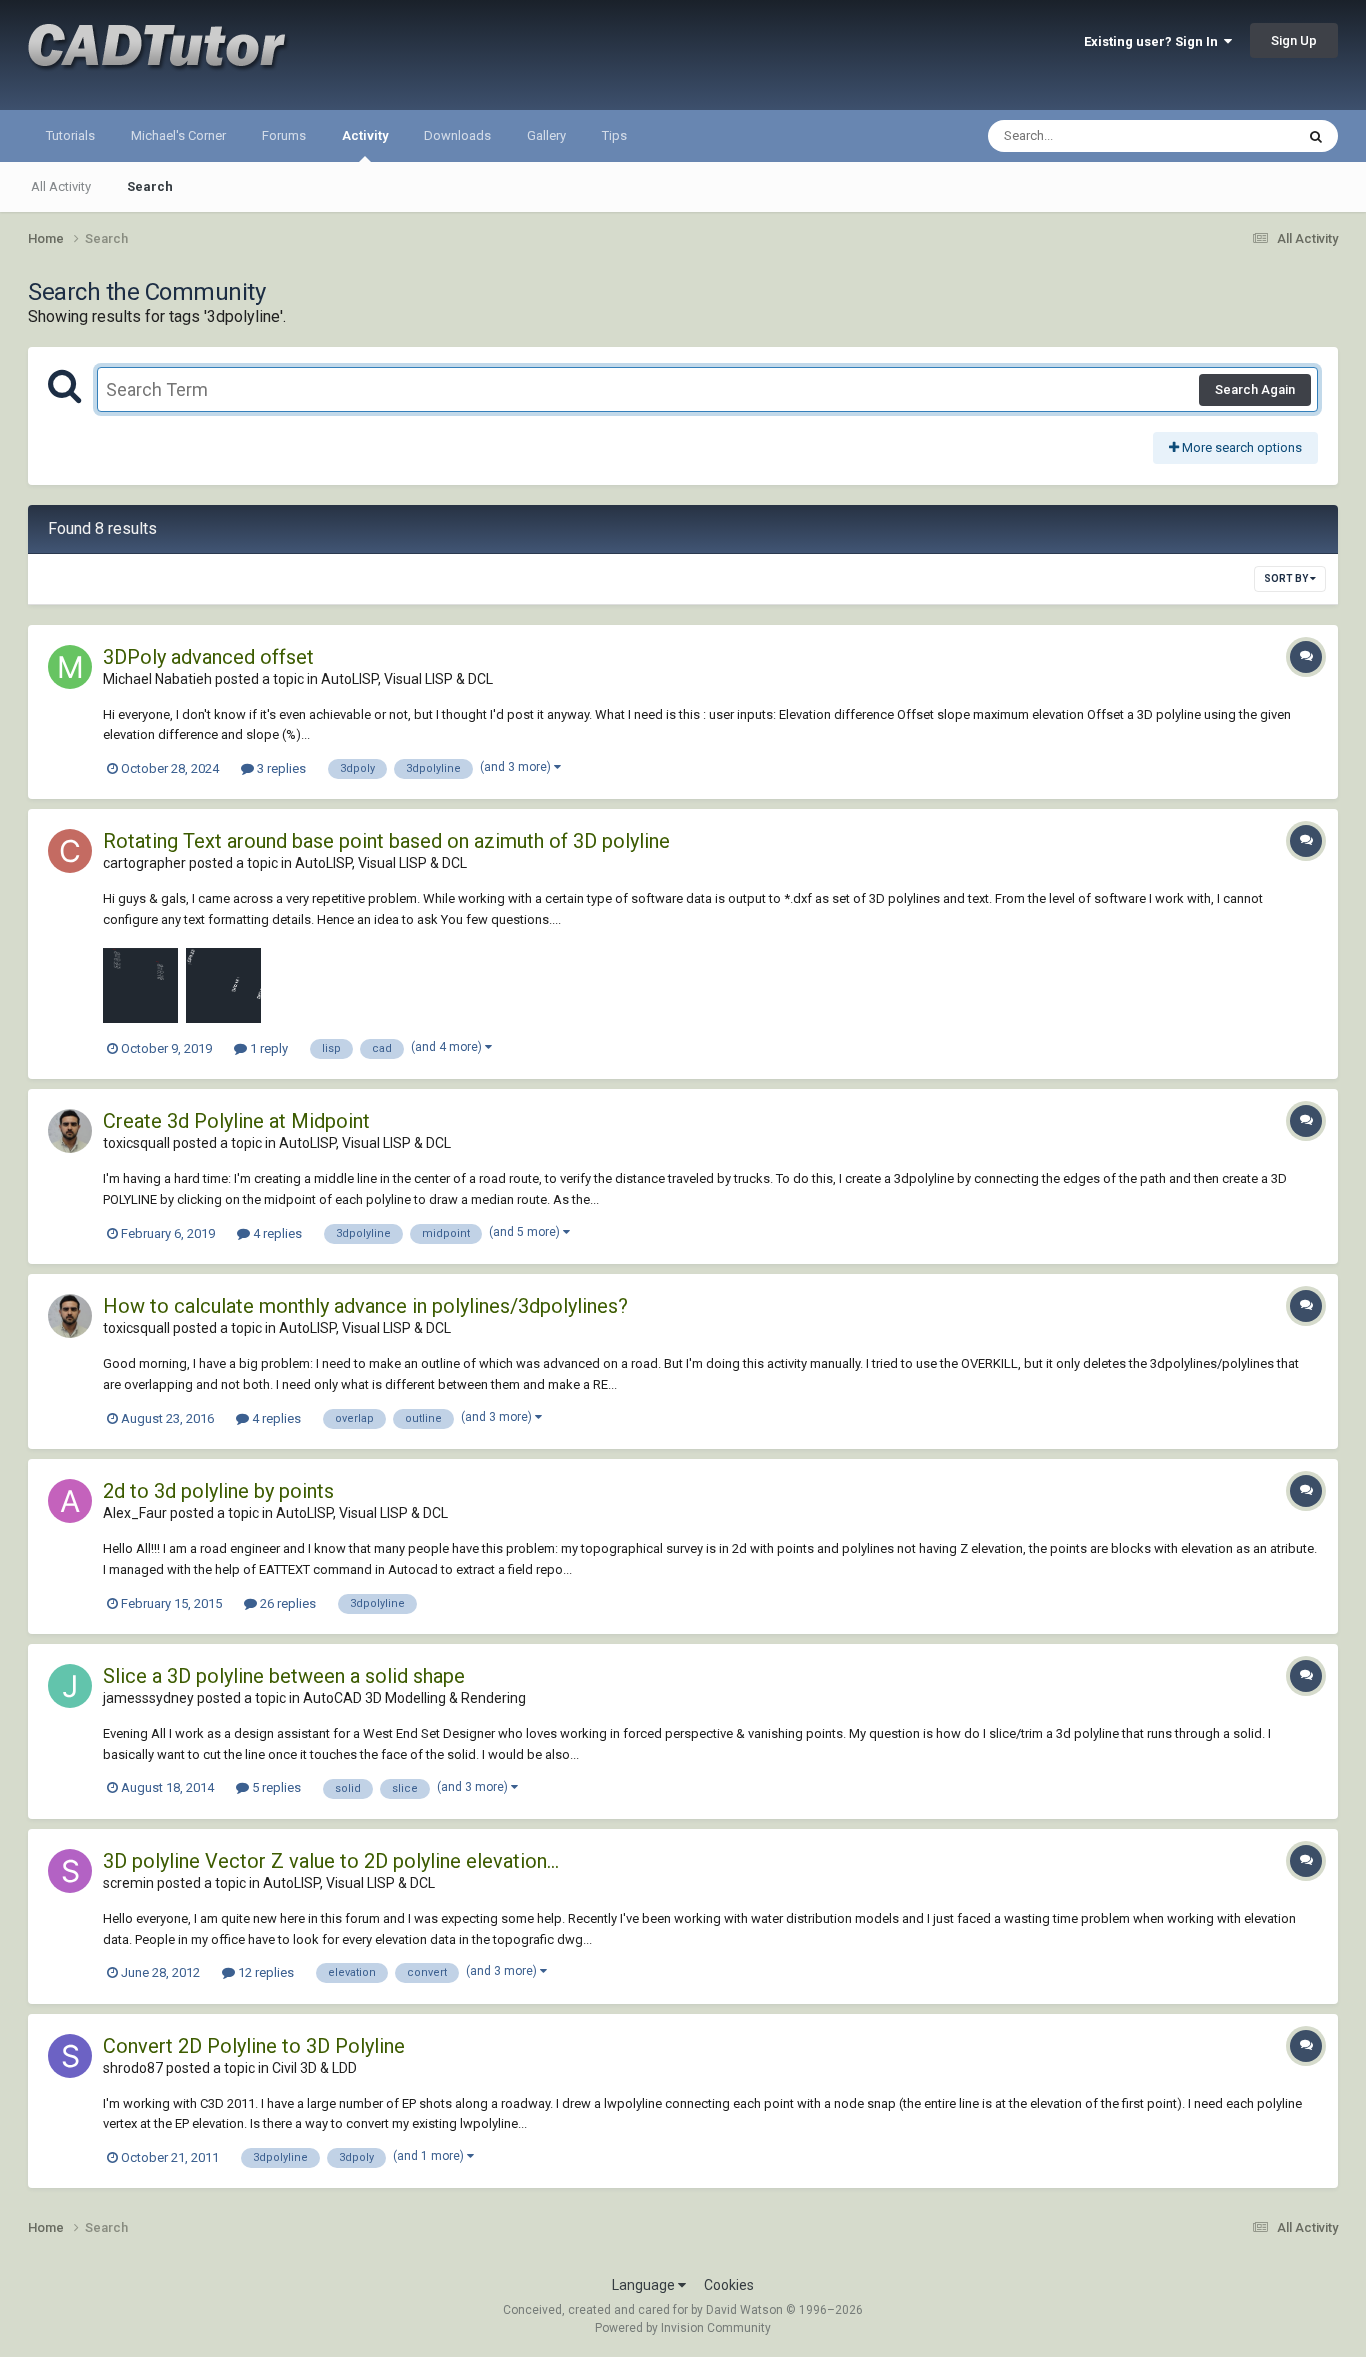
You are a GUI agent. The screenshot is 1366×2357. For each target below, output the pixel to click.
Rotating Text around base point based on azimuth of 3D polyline (386, 841)
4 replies (276, 1233)
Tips (614, 135)
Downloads (457, 135)
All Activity (61, 186)
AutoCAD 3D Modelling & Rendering (414, 1698)
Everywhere (1235, 136)
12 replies (264, 1972)
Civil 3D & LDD (314, 2068)
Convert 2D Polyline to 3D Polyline (254, 2046)
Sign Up (1294, 40)
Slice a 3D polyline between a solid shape (284, 1676)
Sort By (1287, 578)
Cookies (729, 2285)
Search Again (1255, 389)
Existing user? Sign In (1154, 41)
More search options (1240, 447)
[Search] (1316, 136)
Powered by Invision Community (683, 2328)
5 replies (275, 1787)
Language (645, 2285)
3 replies (280, 768)
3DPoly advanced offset (208, 657)
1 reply (267, 1048)
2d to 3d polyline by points (218, 1491)
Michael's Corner (178, 135)
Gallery (546, 135)
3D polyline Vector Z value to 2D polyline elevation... (331, 1861)
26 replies (286, 1603)
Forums (284, 135)
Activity (365, 135)
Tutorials (70, 135)
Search (150, 186)
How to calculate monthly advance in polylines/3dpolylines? (365, 1306)
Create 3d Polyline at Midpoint (236, 1121)
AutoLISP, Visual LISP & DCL (407, 679)
